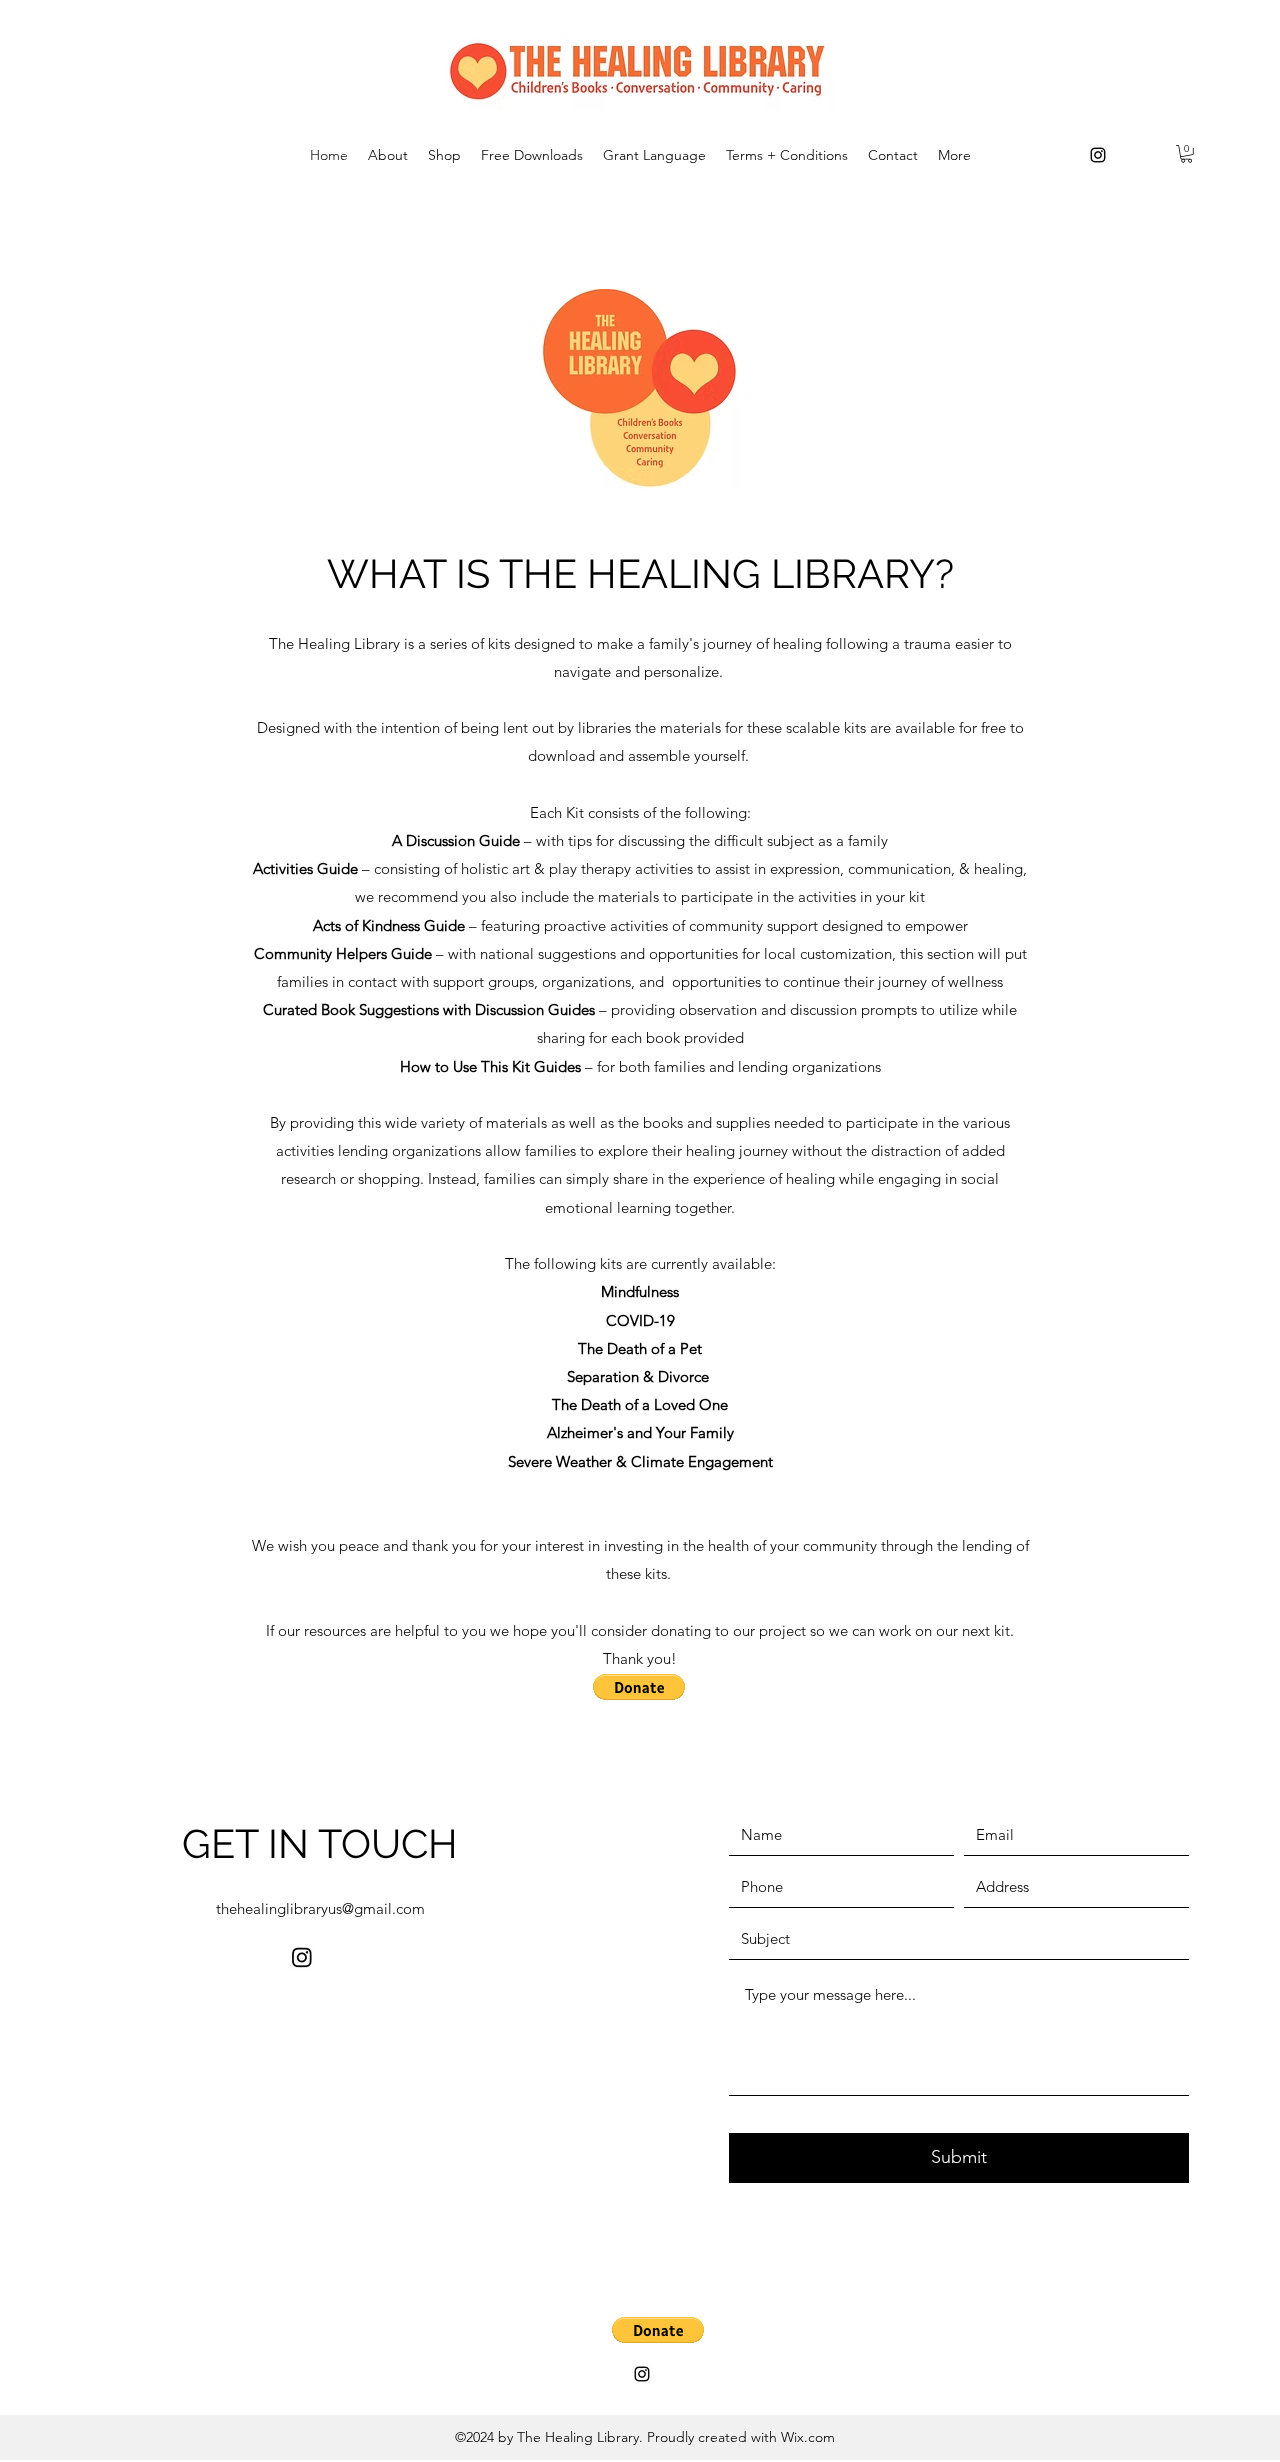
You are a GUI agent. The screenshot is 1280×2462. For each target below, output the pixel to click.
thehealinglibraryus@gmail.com (320, 1908)
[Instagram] (1098, 155)
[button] (1186, 154)
